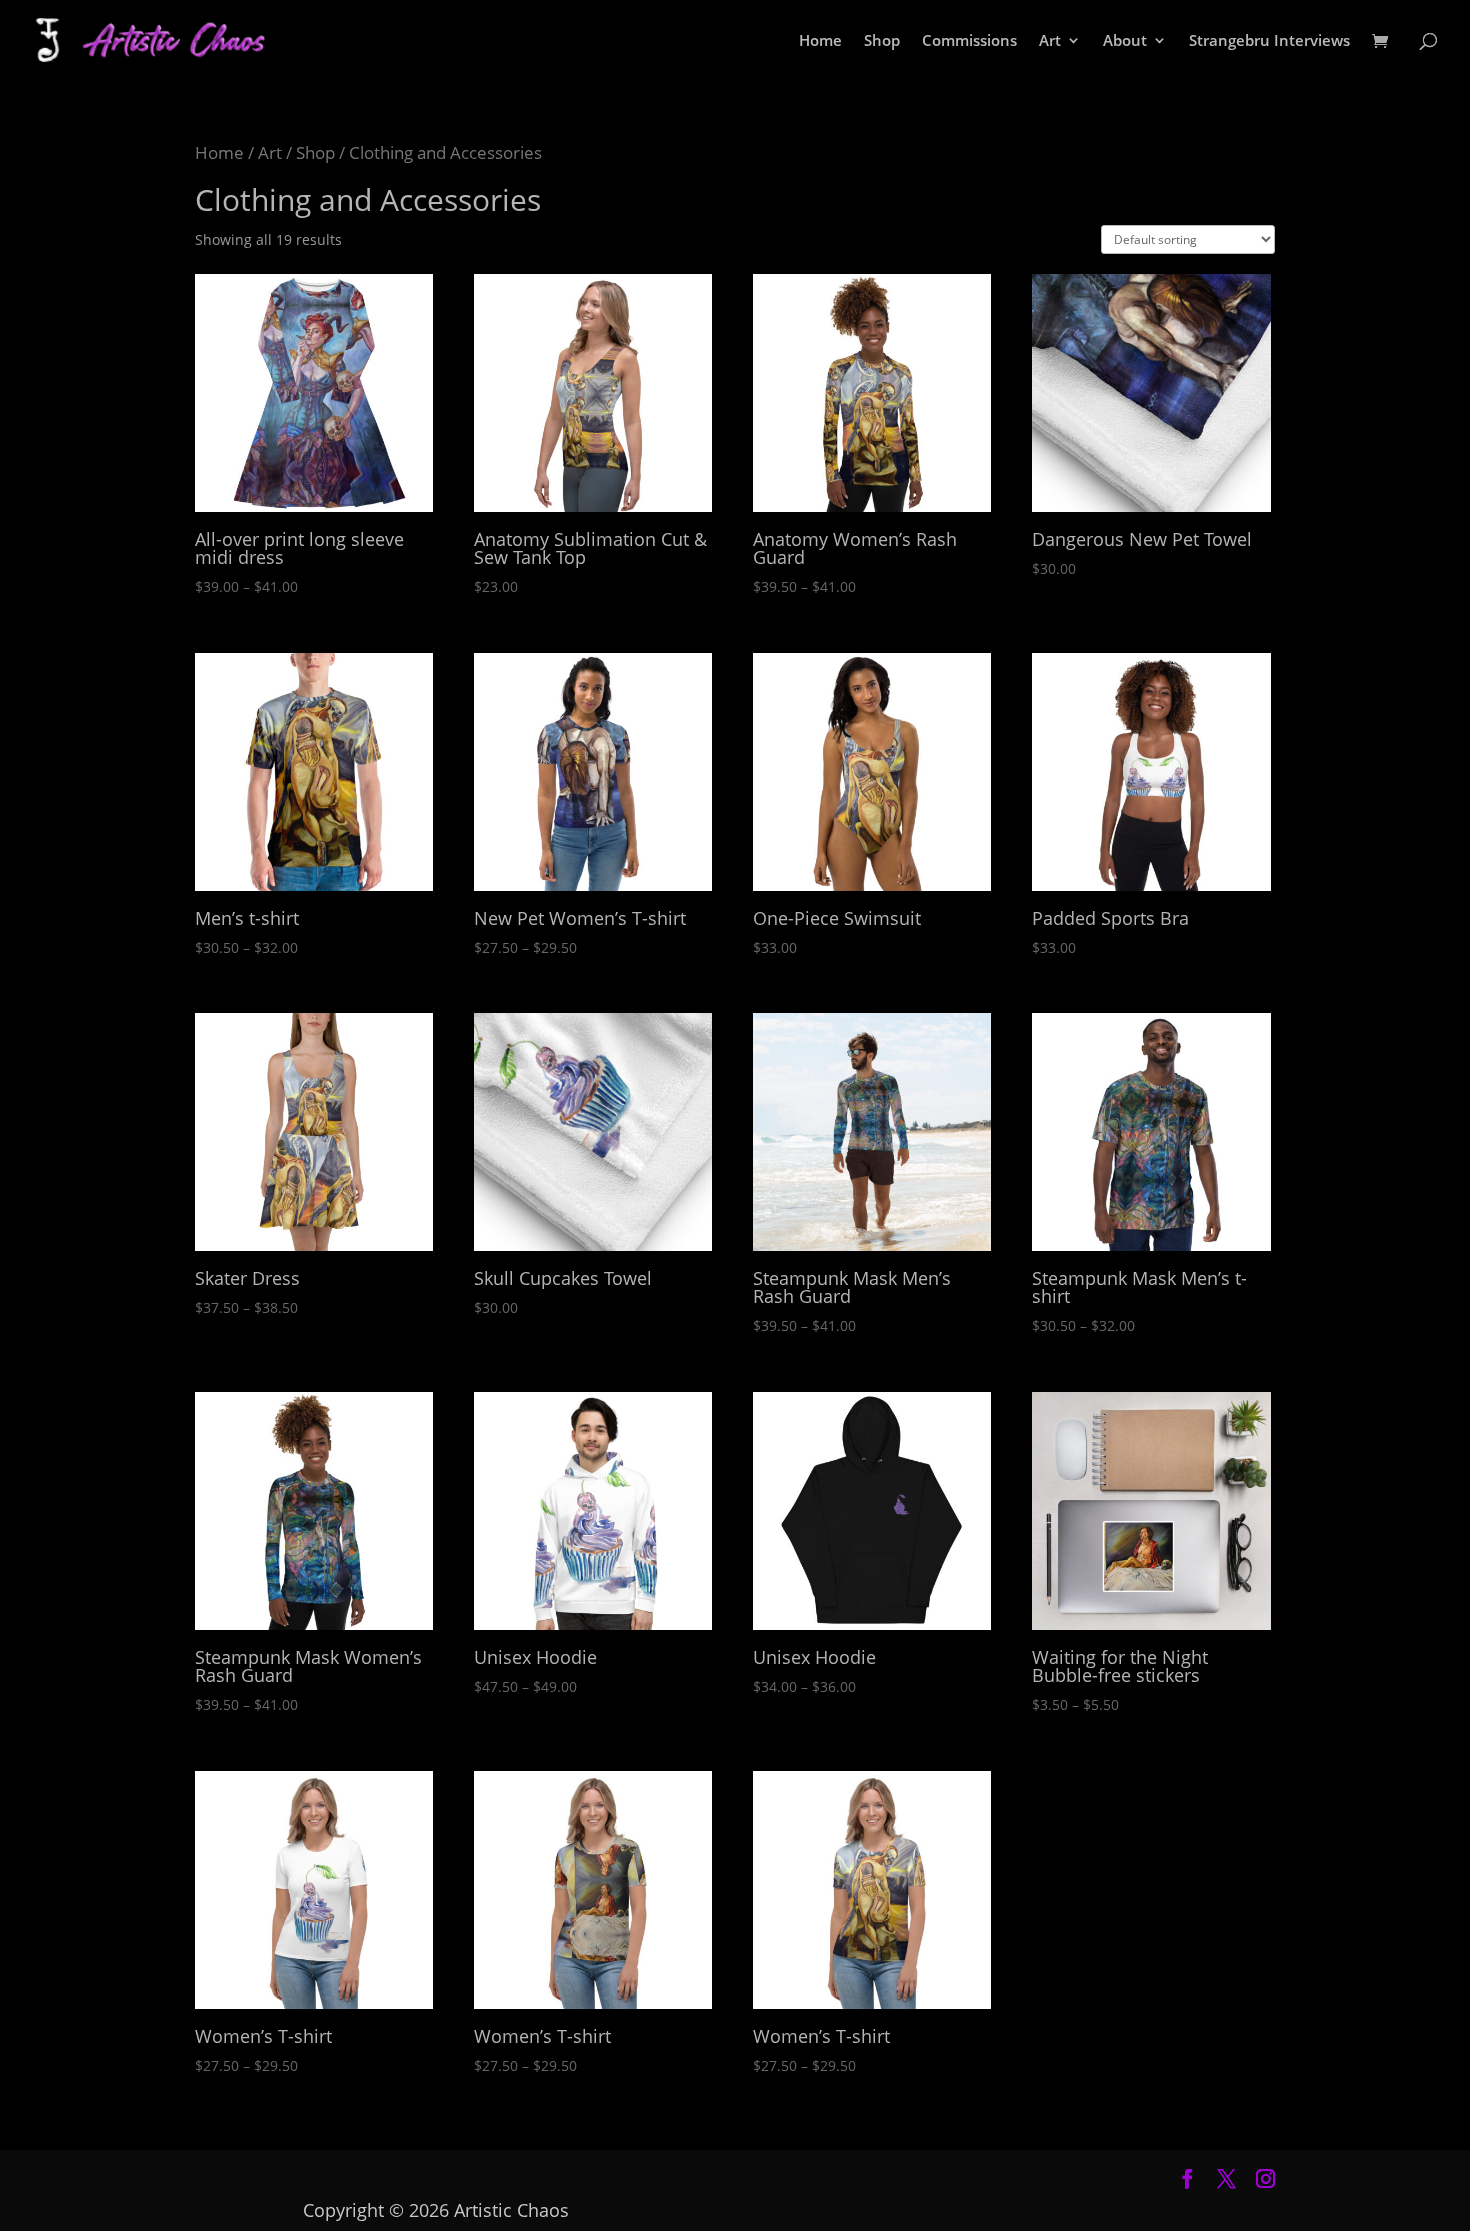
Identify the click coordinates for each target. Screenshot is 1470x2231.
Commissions (969, 41)
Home (820, 41)
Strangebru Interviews (1269, 41)
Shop (882, 41)
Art (1050, 41)
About (1125, 41)
